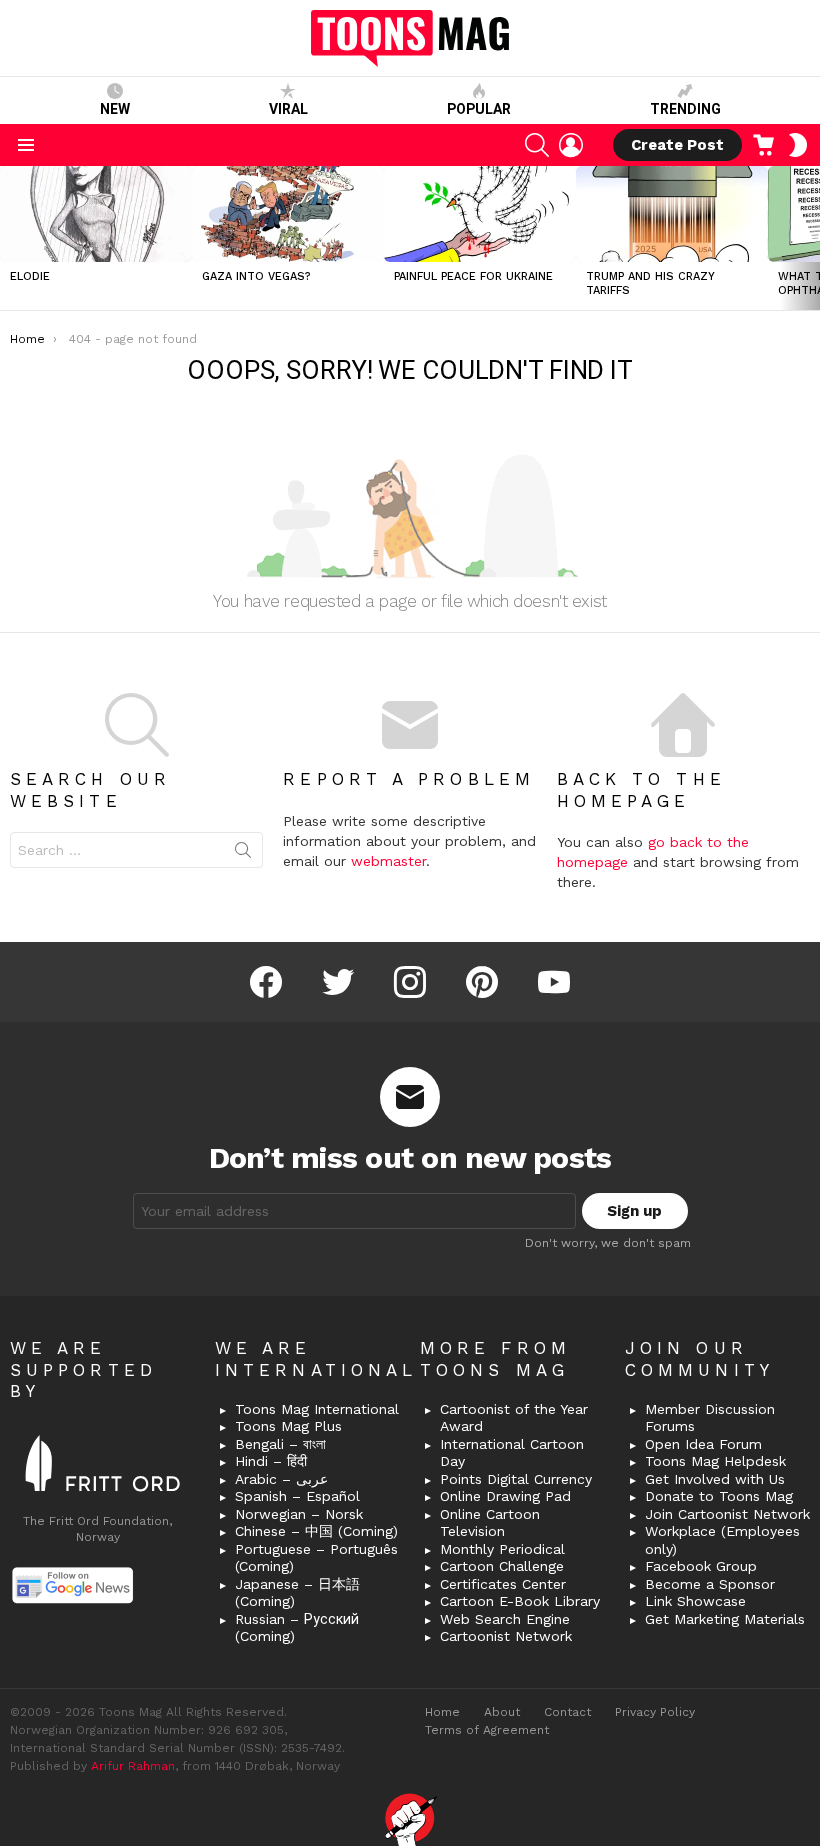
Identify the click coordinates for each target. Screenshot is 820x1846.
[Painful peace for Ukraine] (480, 214)
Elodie (30, 276)
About (502, 1712)
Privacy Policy (655, 1712)
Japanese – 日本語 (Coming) (297, 1593)
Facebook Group (701, 1566)
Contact (567, 1712)
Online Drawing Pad (505, 1496)
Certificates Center (503, 1584)
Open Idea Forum (703, 1444)
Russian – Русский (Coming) (297, 1628)
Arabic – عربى (281, 1479)
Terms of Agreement (487, 1730)
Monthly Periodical (502, 1549)
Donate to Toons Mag (719, 1496)
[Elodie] (96, 214)
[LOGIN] (571, 145)
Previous (10, 238)
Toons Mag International (317, 1409)
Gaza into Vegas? (256, 276)
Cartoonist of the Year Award (514, 1418)
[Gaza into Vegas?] (288, 214)
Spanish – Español (297, 1496)
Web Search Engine (505, 1619)
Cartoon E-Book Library (520, 1601)
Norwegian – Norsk (299, 1514)
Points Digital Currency (516, 1479)
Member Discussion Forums (710, 1418)
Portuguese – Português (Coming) (316, 1558)
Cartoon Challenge (502, 1566)
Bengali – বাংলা (280, 1444)
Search (243, 854)
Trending (685, 109)
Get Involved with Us (715, 1479)
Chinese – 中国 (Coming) (316, 1531)
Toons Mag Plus (288, 1426)
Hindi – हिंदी (271, 1461)
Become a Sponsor (710, 1584)
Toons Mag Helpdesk (715, 1461)
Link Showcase (695, 1601)
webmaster (388, 861)
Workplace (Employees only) (722, 1540)
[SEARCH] (537, 145)
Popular (479, 109)
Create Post (677, 145)
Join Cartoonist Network (727, 1514)
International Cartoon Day (512, 1453)
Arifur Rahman (133, 1766)
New (115, 109)
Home (442, 1712)
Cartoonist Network (506, 1636)
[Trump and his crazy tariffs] (672, 214)
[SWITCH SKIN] (798, 145)
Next (810, 238)
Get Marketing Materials (725, 1619)
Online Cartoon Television (490, 1523)
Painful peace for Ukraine (473, 276)
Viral (288, 109)
